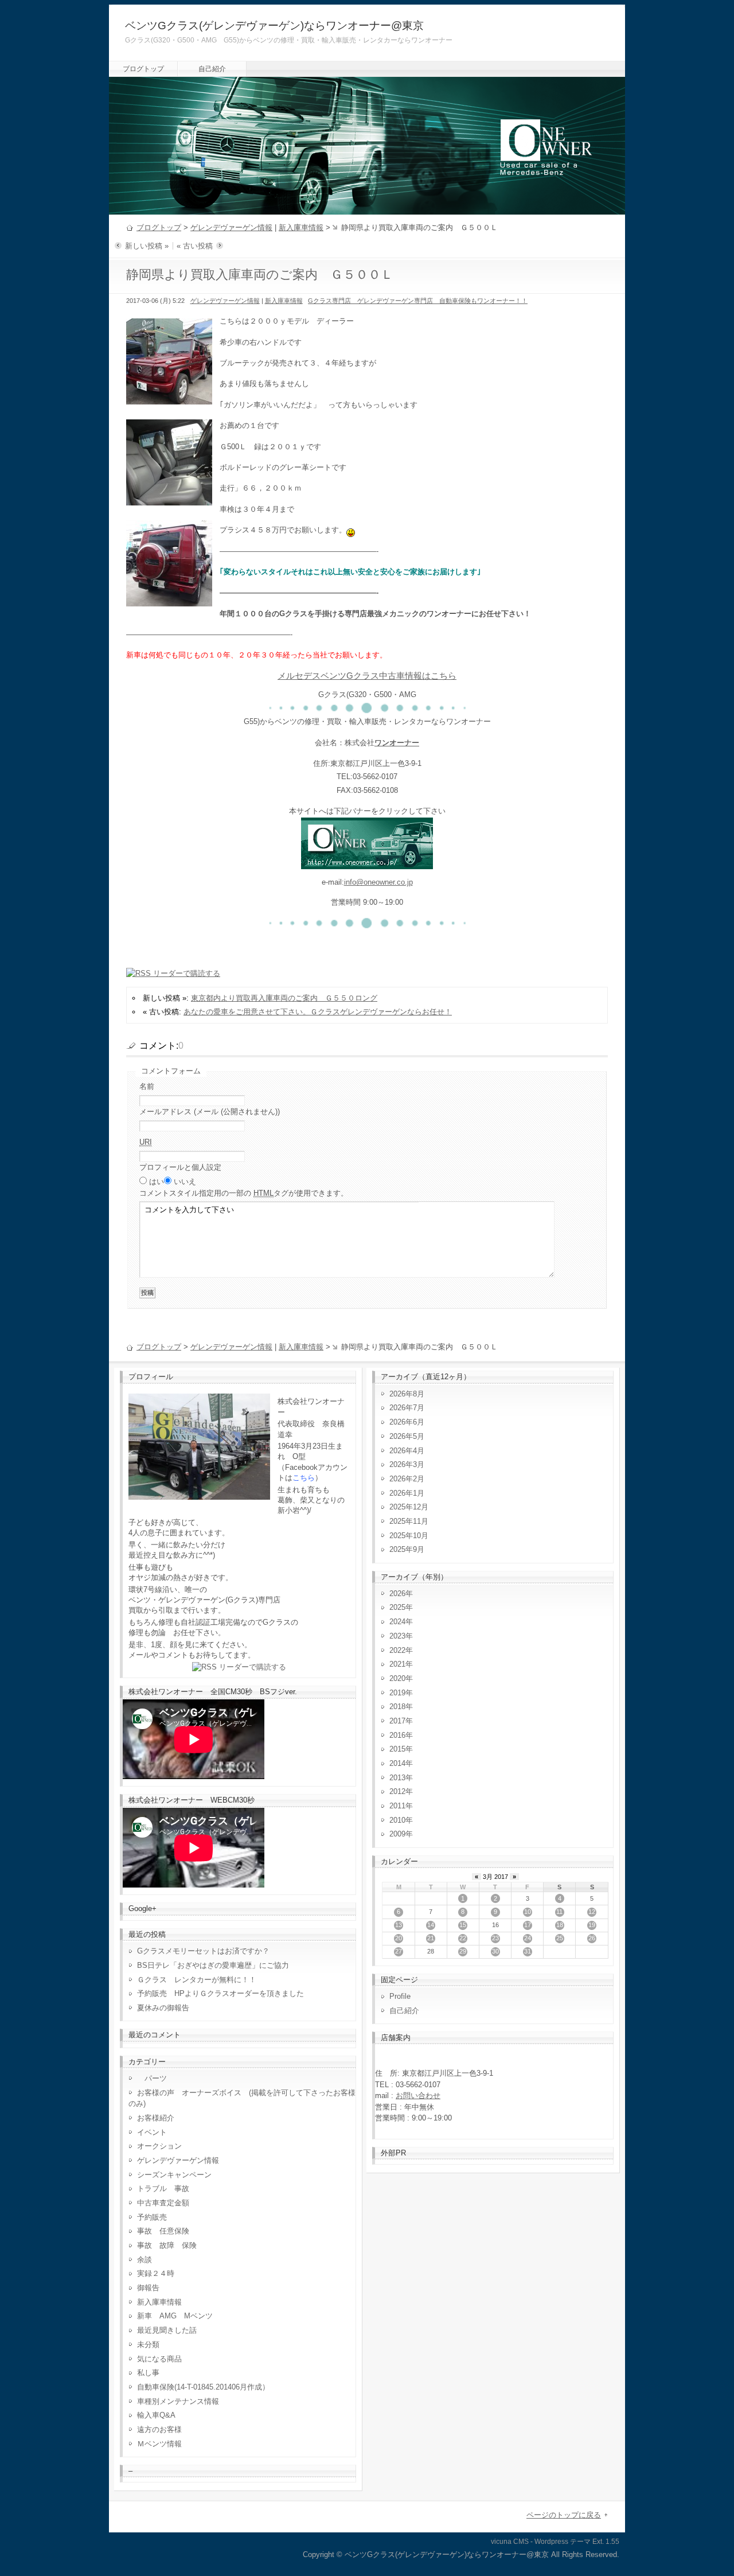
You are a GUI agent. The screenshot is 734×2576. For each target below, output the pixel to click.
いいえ (185, 1182)
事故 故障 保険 (167, 2245)
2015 (397, 1749)
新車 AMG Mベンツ (179, 2316)
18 (560, 1925)
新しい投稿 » (147, 246)
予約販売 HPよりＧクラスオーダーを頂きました (220, 1993)
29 (463, 1951)
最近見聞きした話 (167, 2330)
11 (559, 1912)
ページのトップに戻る (564, 2515)
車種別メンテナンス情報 (178, 2401)
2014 (397, 1763)
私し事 (148, 2373)
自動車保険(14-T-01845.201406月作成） (203, 2387)
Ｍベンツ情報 (159, 2444)
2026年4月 (407, 1451)
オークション (159, 2146)
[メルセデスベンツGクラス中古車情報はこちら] (367, 863)
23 (495, 1938)
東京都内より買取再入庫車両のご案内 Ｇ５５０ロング (284, 998)
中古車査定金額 (163, 2203)
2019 (397, 1693)
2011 (397, 1806)
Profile (400, 1996)
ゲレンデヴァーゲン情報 (231, 227)
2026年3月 (407, 1464)
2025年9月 (407, 1549)
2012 (397, 1791)
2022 (397, 1650)
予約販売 (152, 2217)
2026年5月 (407, 1436)
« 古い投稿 (195, 246)
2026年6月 (407, 1422)
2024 (397, 1622)
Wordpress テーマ (563, 2542)
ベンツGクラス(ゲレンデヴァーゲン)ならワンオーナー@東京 (274, 26)
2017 (397, 1721)
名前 (147, 1086)
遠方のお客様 (159, 2429)
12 (592, 1912)
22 (463, 1938)
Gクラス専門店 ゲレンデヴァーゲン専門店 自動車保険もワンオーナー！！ (418, 301)
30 (495, 1951)
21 (431, 1938)
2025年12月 (409, 1507)
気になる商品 (159, 2359)
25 (560, 1938)
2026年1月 (407, 1493)
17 (528, 1925)
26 (592, 1938)
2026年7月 (407, 1408)
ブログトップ (143, 69)
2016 (397, 1735)
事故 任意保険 (163, 2231)
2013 (397, 1778)
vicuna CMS (510, 2542)
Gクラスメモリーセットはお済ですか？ (203, 1951)
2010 (397, 1820)
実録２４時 (156, 2273)
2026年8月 (407, 1394)
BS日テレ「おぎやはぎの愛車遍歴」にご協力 (213, 1965)
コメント (244, 1193)
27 (399, 1951)
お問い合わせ (418, 2096)
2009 (397, 1834)
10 (528, 1912)
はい (157, 1182)
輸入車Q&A (156, 2415)
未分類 (148, 2345)
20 (399, 1938)
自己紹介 (212, 69)
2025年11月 (409, 1521)
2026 (397, 1594)
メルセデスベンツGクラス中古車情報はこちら (367, 676)
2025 (397, 1607)
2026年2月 (407, 1479)
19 (592, 1925)
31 (528, 1951)
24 (528, 1938)
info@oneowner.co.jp (378, 882)
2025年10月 (409, 1536)
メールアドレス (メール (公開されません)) (210, 1112)
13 (399, 1925)
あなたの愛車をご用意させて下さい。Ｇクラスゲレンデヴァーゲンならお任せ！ (318, 1012)
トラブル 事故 (163, 2188)
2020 (397, 1678)
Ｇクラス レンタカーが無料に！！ (197, 1980)
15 (463, 1925)
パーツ (152, 2078)
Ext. (598, 2542)
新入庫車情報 (301, 227)
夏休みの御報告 (163, 2008)
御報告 (148, 2288)
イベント (152, 2132)
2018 (397, 1707)
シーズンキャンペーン (174, 2175)
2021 (397, 1664)
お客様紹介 (156, 2118)
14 (431, 1925)
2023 (397, 1636)
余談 (145, 2260)
